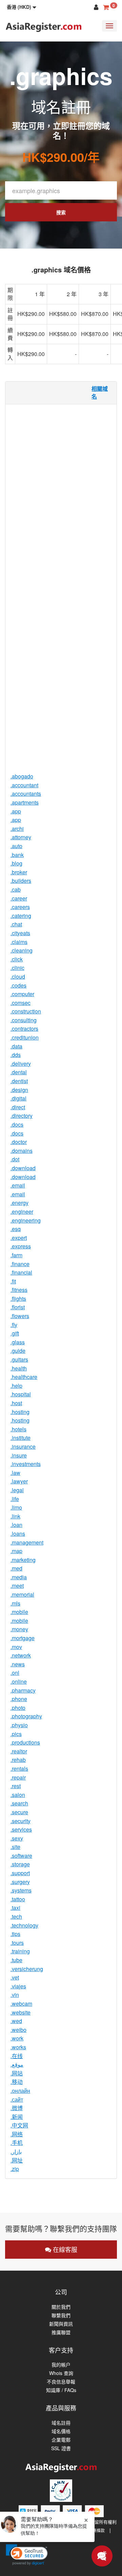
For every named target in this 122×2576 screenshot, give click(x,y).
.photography (26, 1716)
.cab (16, 889)
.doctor (19, 1142)
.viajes (18, 1986)
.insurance (23, 1446)
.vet (15, 1977)
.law (15, 1473)
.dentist (19, 1081)
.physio (19, 1725)
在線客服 (64, 2249)
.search (19, 1803)
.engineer (22, 1211)
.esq (16, 1229)
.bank (17, 855)
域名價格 (61, 2431)
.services (21, 1829)
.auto (16, 846)
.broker (19, 872)
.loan (16, 1525)
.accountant (24, 785)
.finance (20, 1264)
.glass (18, 1342)
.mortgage (23, 1638)
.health (19, 1368)
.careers (20, 907)
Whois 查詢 (61, 2373)
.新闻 (17, 2117)
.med (16, 1568)
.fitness (19, 1290)
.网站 (17, 2073)
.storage (20, 1864)
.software (21, 1856)
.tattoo (18, 1899)
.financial (21, 1272)
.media (19, 1577)
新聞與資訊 (61, 2324)
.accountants (26, 794)
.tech (16, 1916)
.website (21, 2012)
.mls (15, 1603)
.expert (19, 1238)
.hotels (18, 1429)
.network (21, 1655)
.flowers (20, 1316)
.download (23, 1168)
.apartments (25, 802)
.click (17, 959)
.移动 (17, 2082)
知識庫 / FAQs (61, 2390)
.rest (16, 1786)
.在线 (17, 2056)
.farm (16, 1255)
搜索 (61, 212)
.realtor (19, 1751)
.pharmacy (23, 1690)
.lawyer (19, 1481)
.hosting (20, 1412)
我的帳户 (61, 2365)
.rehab (18, 1760)
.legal (17, 1490)
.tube (16, 1960)
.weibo (18, 2030)
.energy (19, 1203)
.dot (15, 1159)
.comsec (21, 1003)
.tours (17, 1943)
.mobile (19, 1612)
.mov (16, 1647)
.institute (21, 1438)
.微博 (17, 2108)
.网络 (17, 2134)
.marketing (23, 1560)
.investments (26, 1464)
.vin (15, 1995)
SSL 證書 (61, 2448)
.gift (15, 1333)
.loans (18, 1534)
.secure (19, 1812)
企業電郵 (61, 2440)
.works (18, 2047)
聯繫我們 (61, 2315)
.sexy (17, 1838)
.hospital (21, 1394)
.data (16, 1046)
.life (15, 1499)
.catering (21, 916)
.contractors (24, 1029)
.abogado (22, 776)
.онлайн (20, 2091)
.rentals (19, 1769)
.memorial (22, 1594)
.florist (18, 1307)
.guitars (19, 1359)
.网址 (17, 2160)
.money (19, 1629)
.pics (16, 1734)
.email (18, 1185)
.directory (22, 1116)
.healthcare (24, 1377)
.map (16, 1551)
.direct (18, 1107)
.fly (14, 1325)
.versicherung (27, 1969)
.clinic (17, 968)
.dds (16, 1055)
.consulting (24, 1020)
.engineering (26, 1220)
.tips (15, 1934)
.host (16, 1403)
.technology (24, 1925)
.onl (15, 1673)
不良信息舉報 (61, 2382)
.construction (26, 1011)
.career (19, 898)
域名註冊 (61, 2423)
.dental (19, 1072)
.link (15, 1516)
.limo (16, 1507)
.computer (22, 994)
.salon (18, 1795)
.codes (18, 985)
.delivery (21, 1064)
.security (21, 1821)
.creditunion (25, 1037)
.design (19, 1090)
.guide (18, 1351)
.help (16, 1386)
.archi (17, 829)
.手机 (17, 2143)
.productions (25, 1742)
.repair (18, 1777)
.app (16, 811)
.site (15, 1847)
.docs (17, 1124)
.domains (22, 1151)
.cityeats (20, 933)
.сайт (17, 2099)
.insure (19, 1455)
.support (20, 1873)
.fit (13, 1281)
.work (17, 2038)
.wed (16, 2021)
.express (21, 1246)
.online (19, 1681)
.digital (18, 1098)
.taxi (15, 1908)
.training (20, 1951)
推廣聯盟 (61, 2332)
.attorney (21, 837)
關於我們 (61, 2307)
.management (27, 1542)
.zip (15, 2169)
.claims (19, 942)
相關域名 (100, 392)
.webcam (21, 2003)
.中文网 (19, 2125)
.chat (16, 924)
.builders (21, 881)
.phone (19, 1699)
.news (18, 1664)
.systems (21, 1890)
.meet (17, 1586)
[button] (22, 7)
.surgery (20, 1882)
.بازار (16, 2151)
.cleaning (22, 950)
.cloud (18, 976)
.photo (18, 1708)
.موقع (17, 2064)
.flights (18, 1299)
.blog (16, 863)
